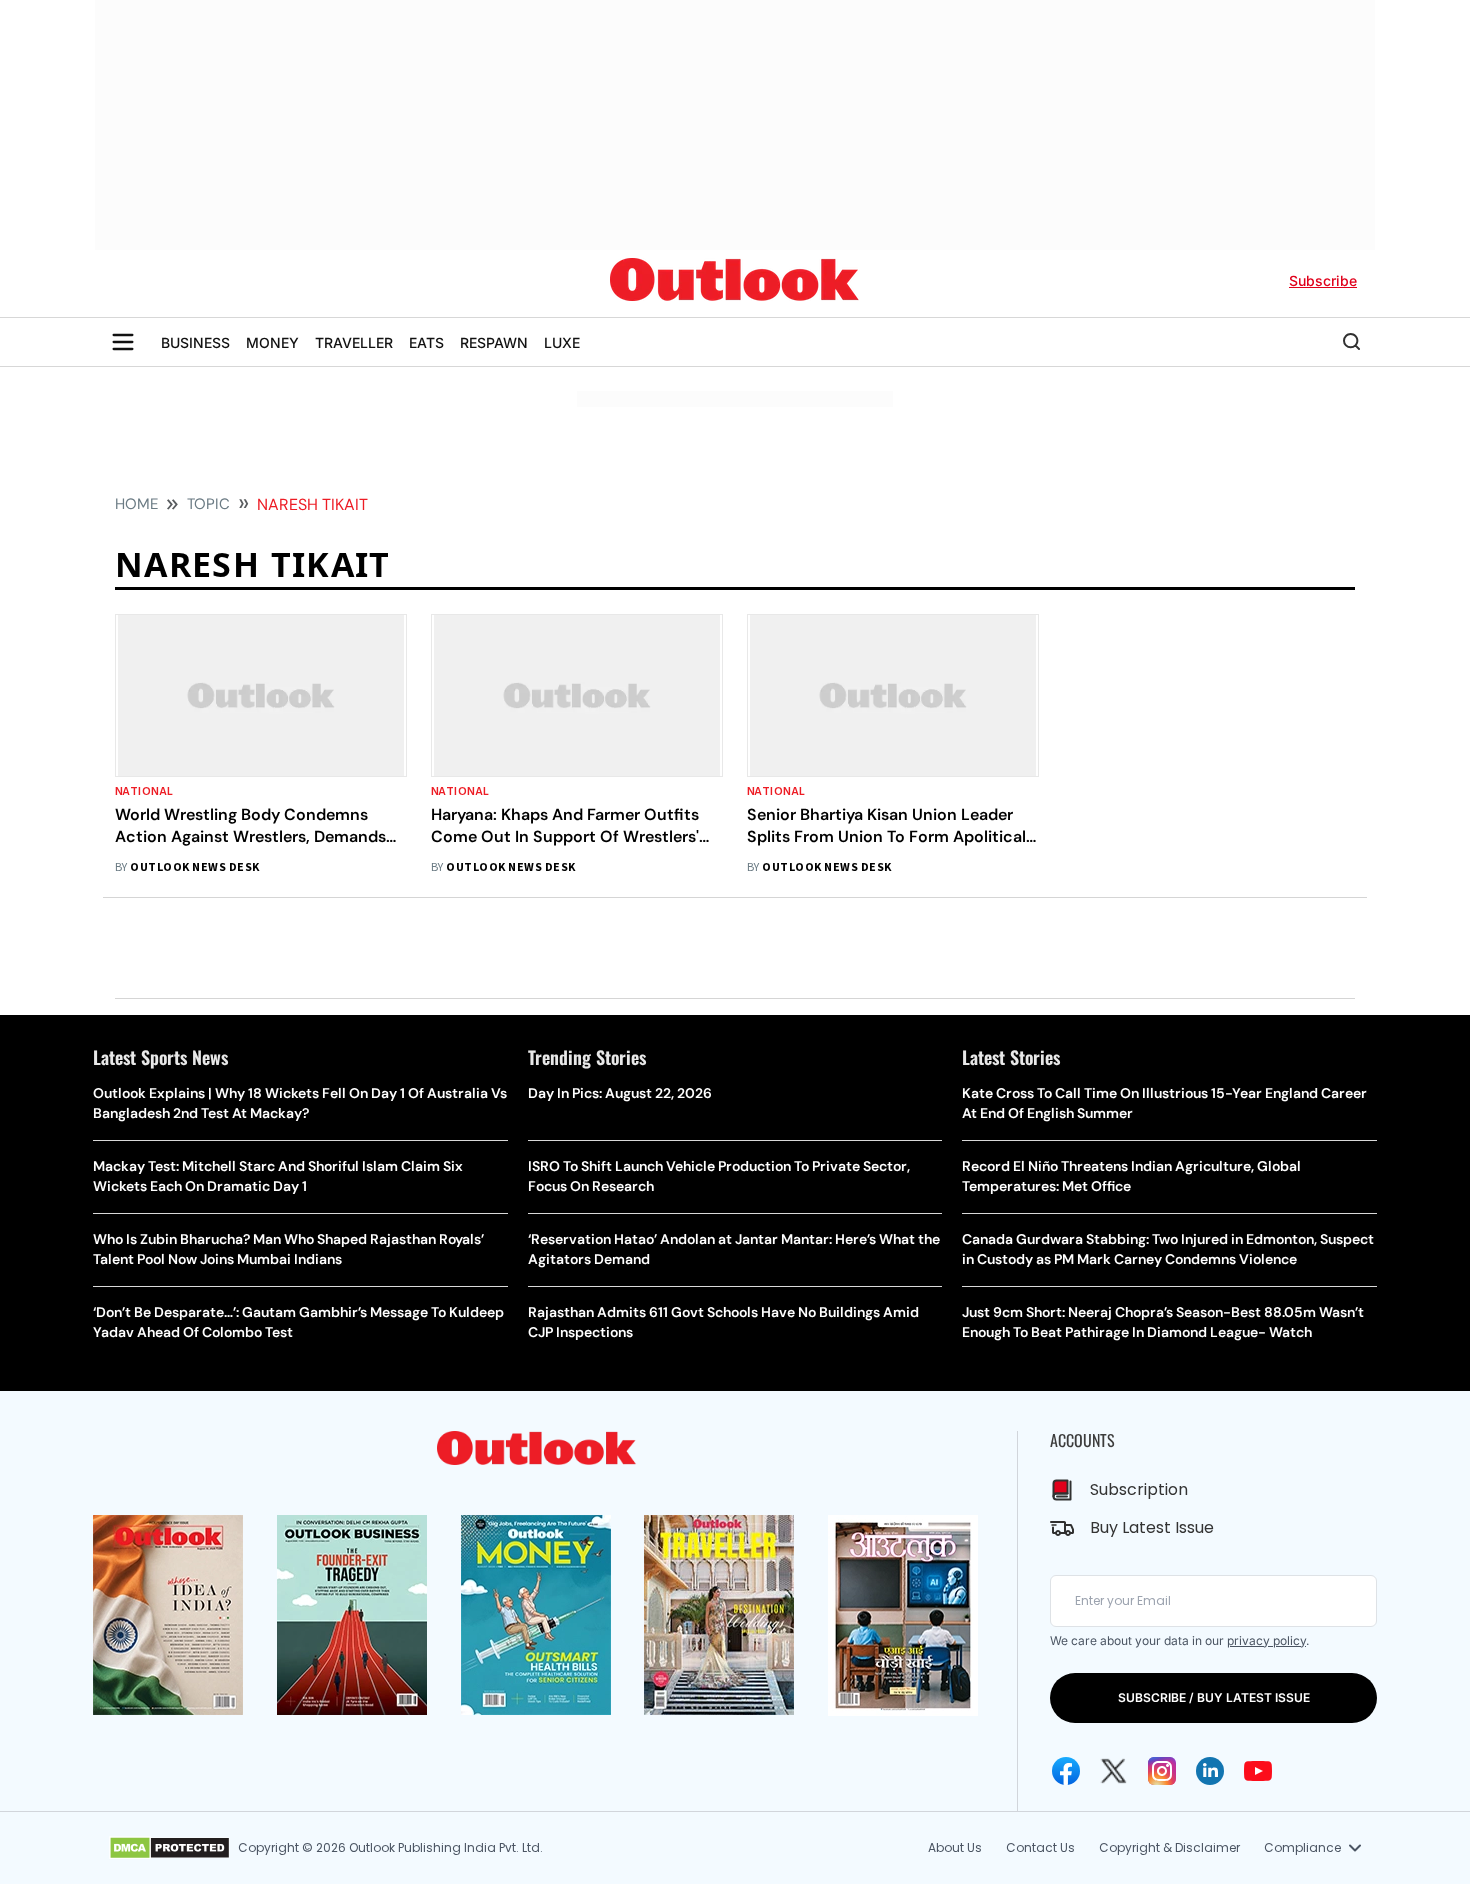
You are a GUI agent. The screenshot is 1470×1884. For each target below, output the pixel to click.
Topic (208, 504)
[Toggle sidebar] (123, 342)
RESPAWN (494, 342)
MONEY (272, 342)
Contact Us (1040, 1847)
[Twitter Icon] (1114, 1771)
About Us (955, 1847)
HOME (136, 504)
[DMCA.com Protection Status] (169, 1848)
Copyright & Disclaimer (1169, 1847)
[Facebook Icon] (1066, 1771)
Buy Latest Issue (1152, 1527)
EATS (426, 342)
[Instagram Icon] (1162, 1771)
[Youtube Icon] (1258, 1771)
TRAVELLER (354, 342)
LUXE (562, 342)
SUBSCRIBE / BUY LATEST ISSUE (1214, 1697)
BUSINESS (195, 342)
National (144, 791)
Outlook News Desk (194, 867)
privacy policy (1266, 1640)
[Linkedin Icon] (1210, 1771)
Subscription (1139, 1489)
